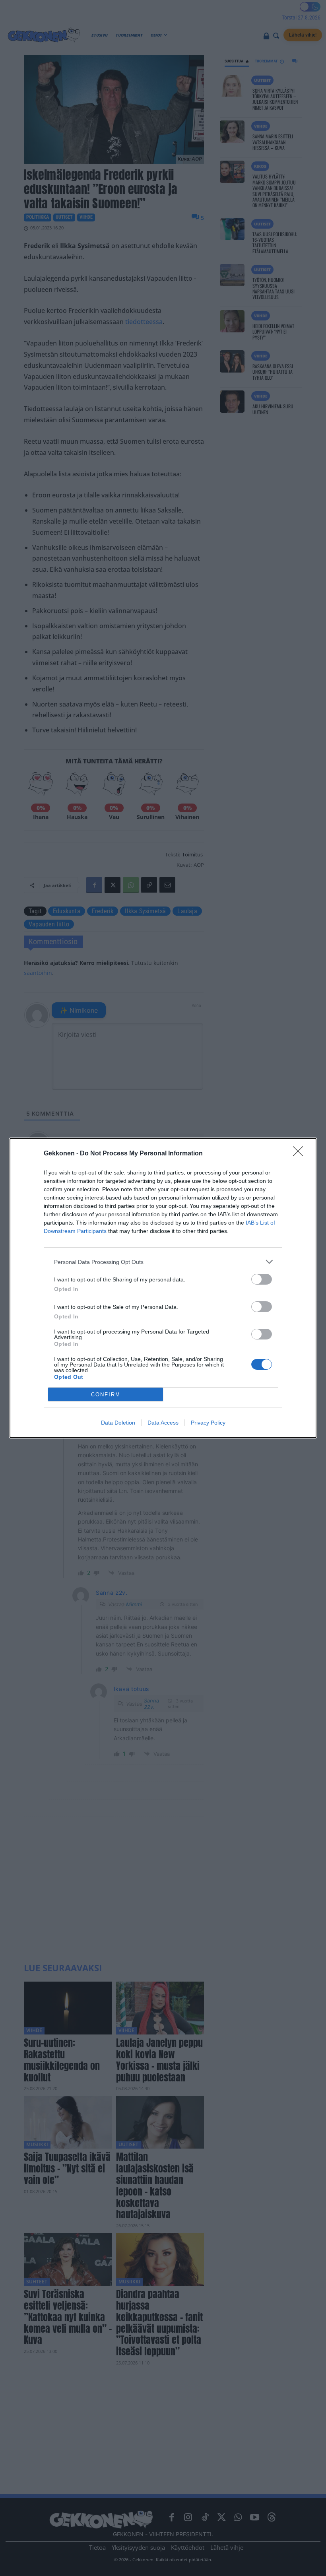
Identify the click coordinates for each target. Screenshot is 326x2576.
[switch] (262, 1279)
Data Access (163, 1423)
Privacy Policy (208, 1423)
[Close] (301, 1154)
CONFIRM (106, 1395)
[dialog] (163, 1288)
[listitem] (163, 1262)
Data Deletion (118, 1423)
